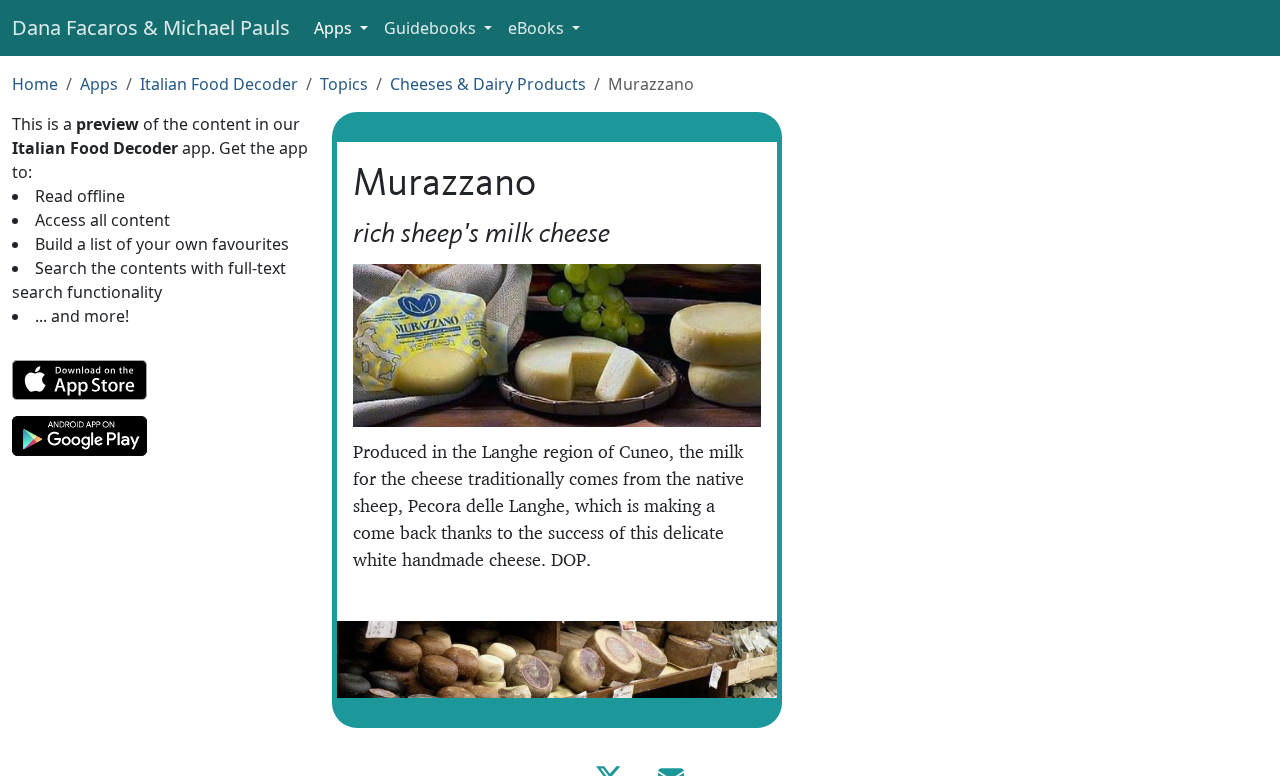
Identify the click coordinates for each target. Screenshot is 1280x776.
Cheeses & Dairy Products (488, 84)
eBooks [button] (538, 28)
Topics (344, 84)
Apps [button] (335, 28)
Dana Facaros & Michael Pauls (151, 27)
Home (35, 84)
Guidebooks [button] (432, 28)
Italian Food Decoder (219, 84)
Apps (99, 84)
